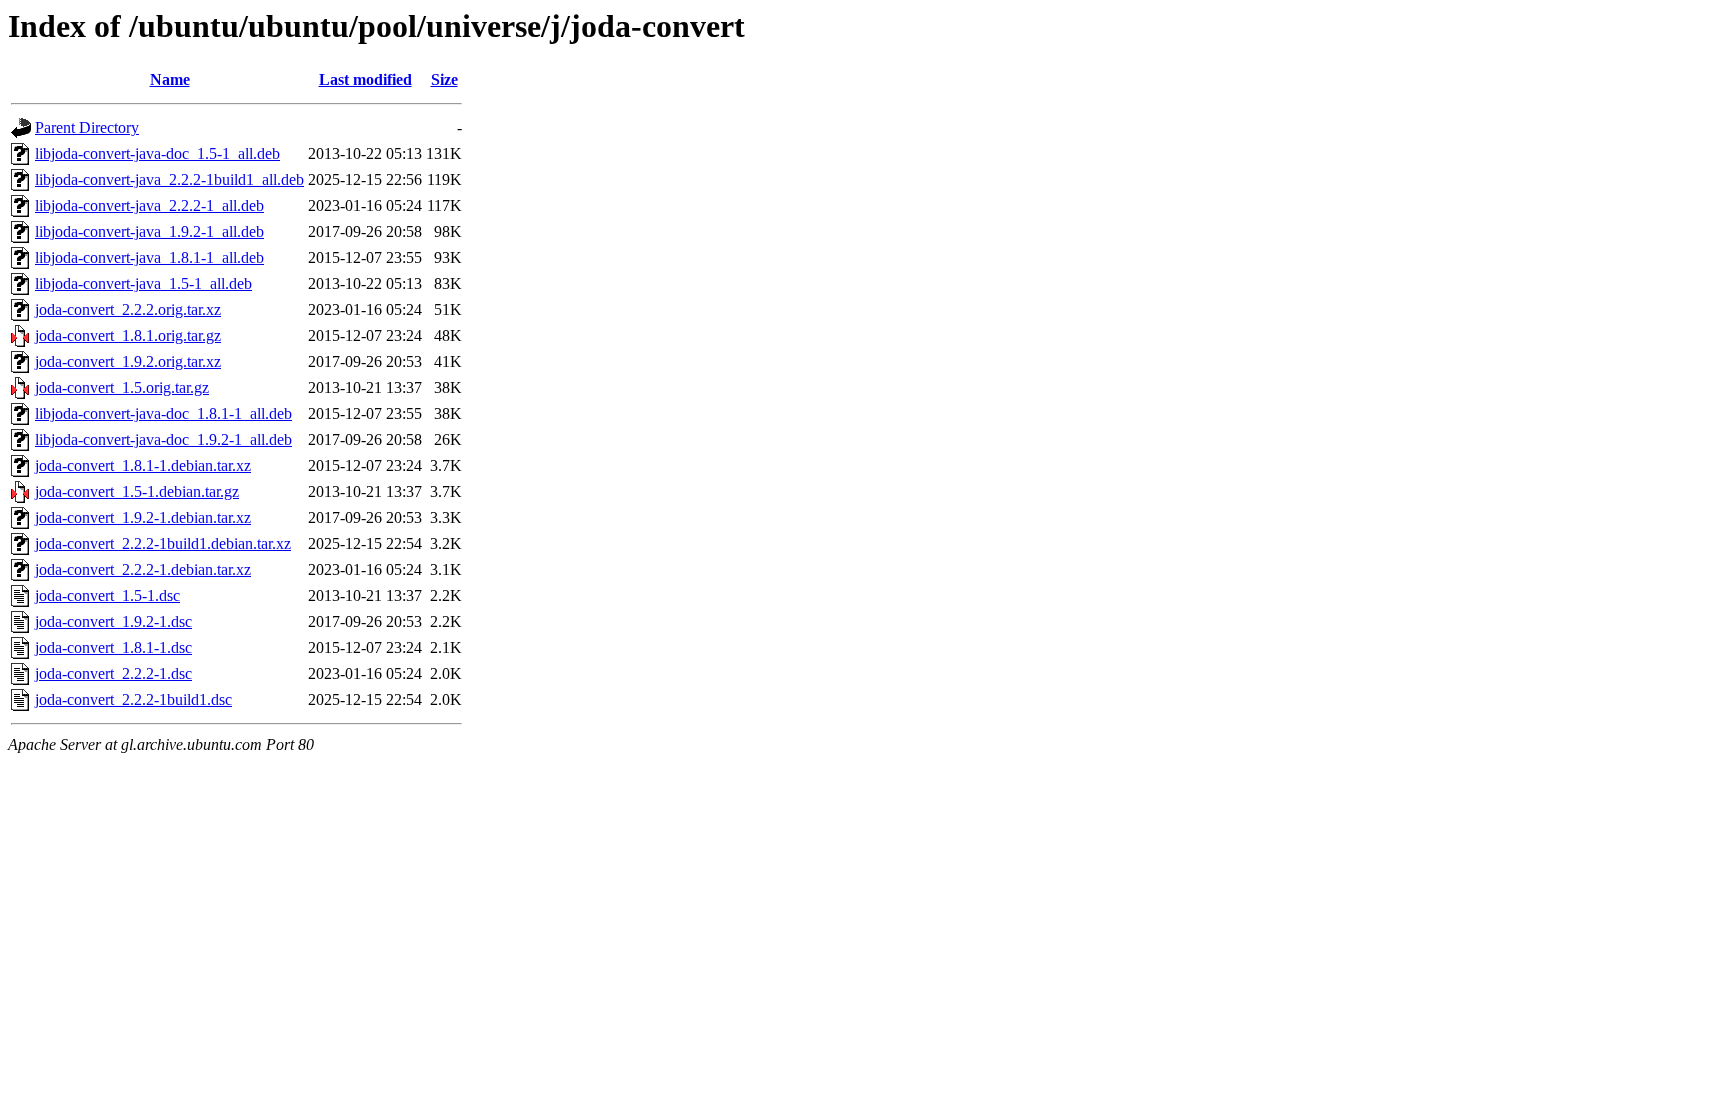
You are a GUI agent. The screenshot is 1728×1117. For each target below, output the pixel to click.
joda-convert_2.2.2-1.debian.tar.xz (143, 569)
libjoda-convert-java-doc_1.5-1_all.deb (157, 153)
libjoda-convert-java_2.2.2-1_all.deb (149, 205)
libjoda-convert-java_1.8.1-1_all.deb (149, 257)
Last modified (365, 79)
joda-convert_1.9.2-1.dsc (113, 621)
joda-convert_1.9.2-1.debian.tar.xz (143, 517)
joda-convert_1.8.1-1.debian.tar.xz (143, 465)
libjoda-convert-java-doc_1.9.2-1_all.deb (163, 439)
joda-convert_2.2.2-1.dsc (113, 673)
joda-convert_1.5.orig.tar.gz (122, 387)
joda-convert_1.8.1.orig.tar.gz (128, 335)
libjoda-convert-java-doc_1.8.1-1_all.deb (163, 413)
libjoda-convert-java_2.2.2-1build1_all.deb (169, 179)
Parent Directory (87, 127)
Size (444, 79)
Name (170, 79)
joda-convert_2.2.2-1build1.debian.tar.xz (163, 543)
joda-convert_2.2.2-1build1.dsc (133, 699)
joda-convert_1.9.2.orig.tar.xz (128, 361)
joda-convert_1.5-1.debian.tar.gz (137, 491)
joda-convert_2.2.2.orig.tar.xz (128, 309)
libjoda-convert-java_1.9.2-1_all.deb (149, 231)
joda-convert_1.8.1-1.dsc (113, 647)
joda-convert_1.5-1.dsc (107, 595)
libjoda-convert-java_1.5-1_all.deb (143, 283)
